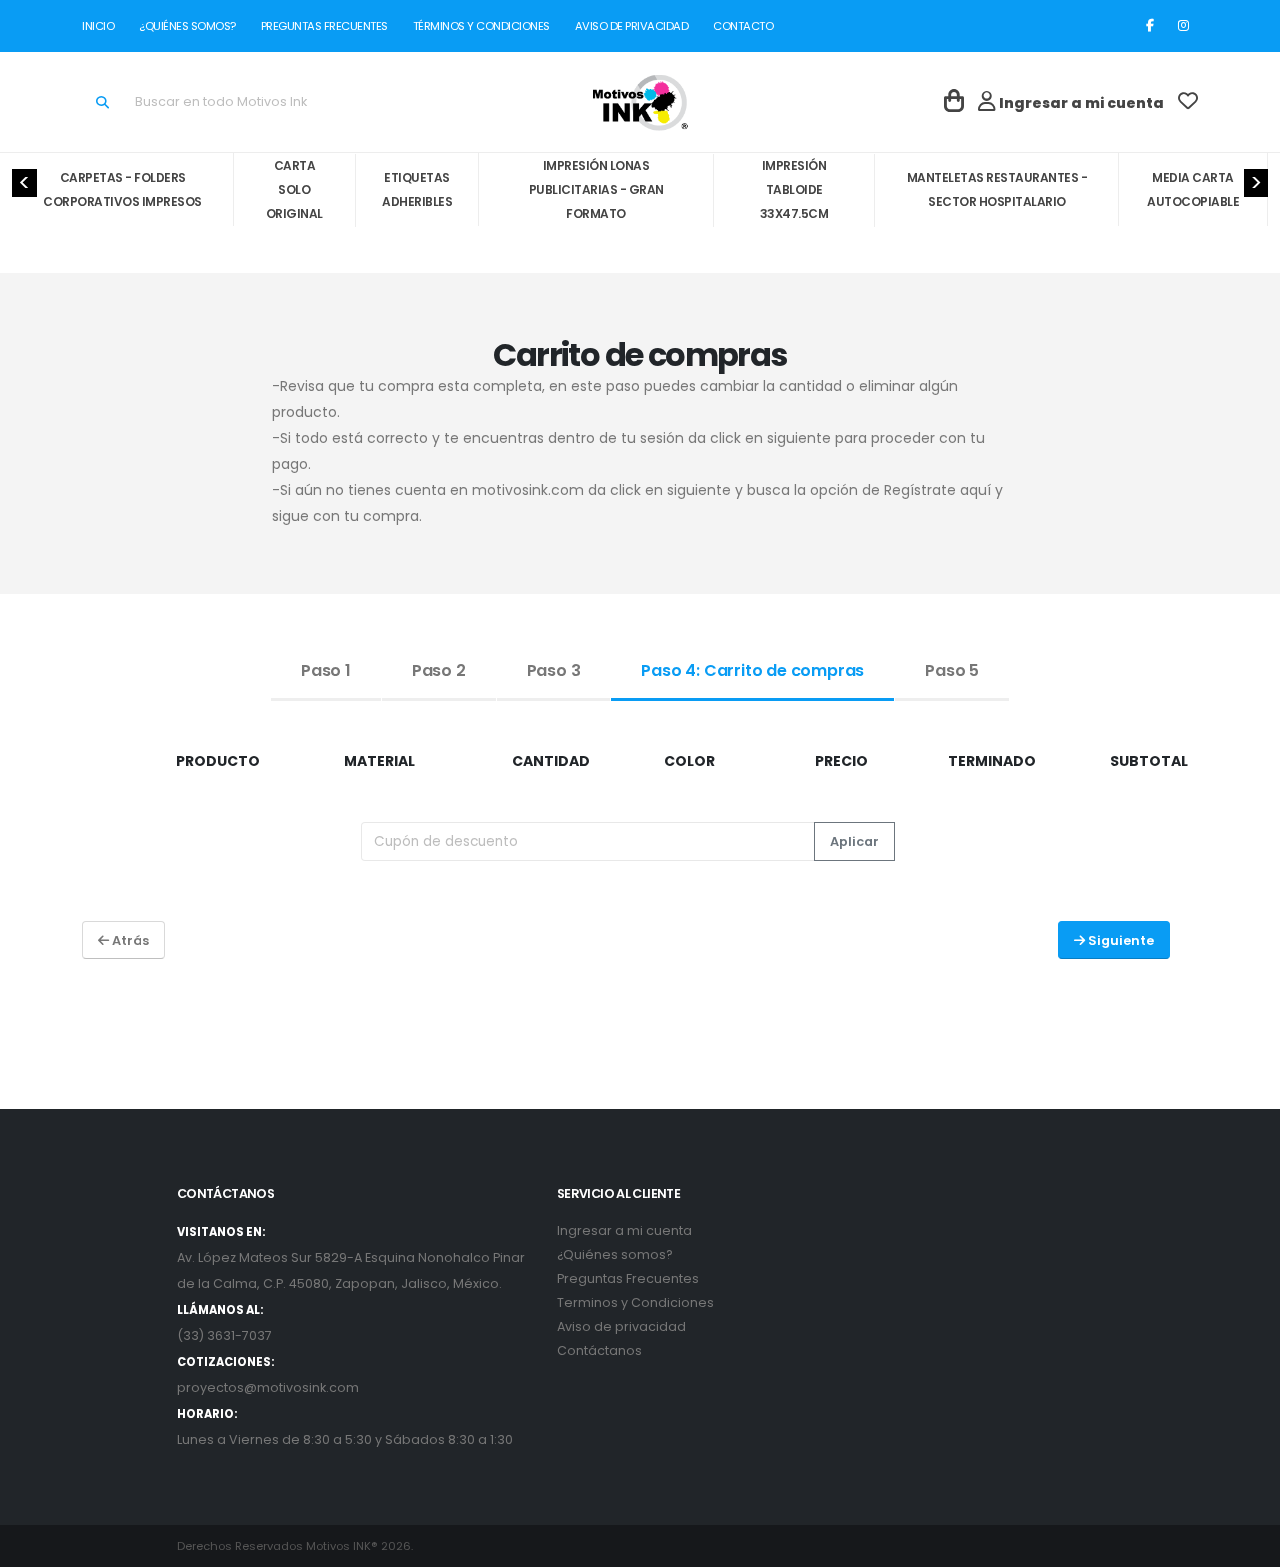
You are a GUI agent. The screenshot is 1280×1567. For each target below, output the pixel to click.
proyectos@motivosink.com (268, 1387)
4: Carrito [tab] (752, 670)
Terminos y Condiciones (635, 1302)
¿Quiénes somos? (615, 1254)
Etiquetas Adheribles (417, 189)
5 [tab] (952, 670)
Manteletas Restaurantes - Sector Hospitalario (997, 189)
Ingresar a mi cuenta (624, 1230)
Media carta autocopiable (1193, 189)
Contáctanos (599, 1350)
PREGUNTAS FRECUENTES (324, 26)
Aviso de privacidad (621, 1326)
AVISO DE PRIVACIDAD (631, 26)
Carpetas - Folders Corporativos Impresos (122, 189)
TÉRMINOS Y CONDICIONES (481, 26)
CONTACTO (740, 26)
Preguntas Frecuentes (628, 1278)
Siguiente (1119, 940)
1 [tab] (326, 670)
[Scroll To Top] (1245, 1544)
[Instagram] (1183, 26)
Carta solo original (294, 189)
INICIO (102, 26)
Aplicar (854, 841)
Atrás (129, 940)
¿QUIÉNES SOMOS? (188, 26)
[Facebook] (1150, 26)
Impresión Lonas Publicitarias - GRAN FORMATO (596, 189)
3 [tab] (554, 670)
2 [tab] (439, 670)
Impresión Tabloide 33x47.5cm (794, 189)
